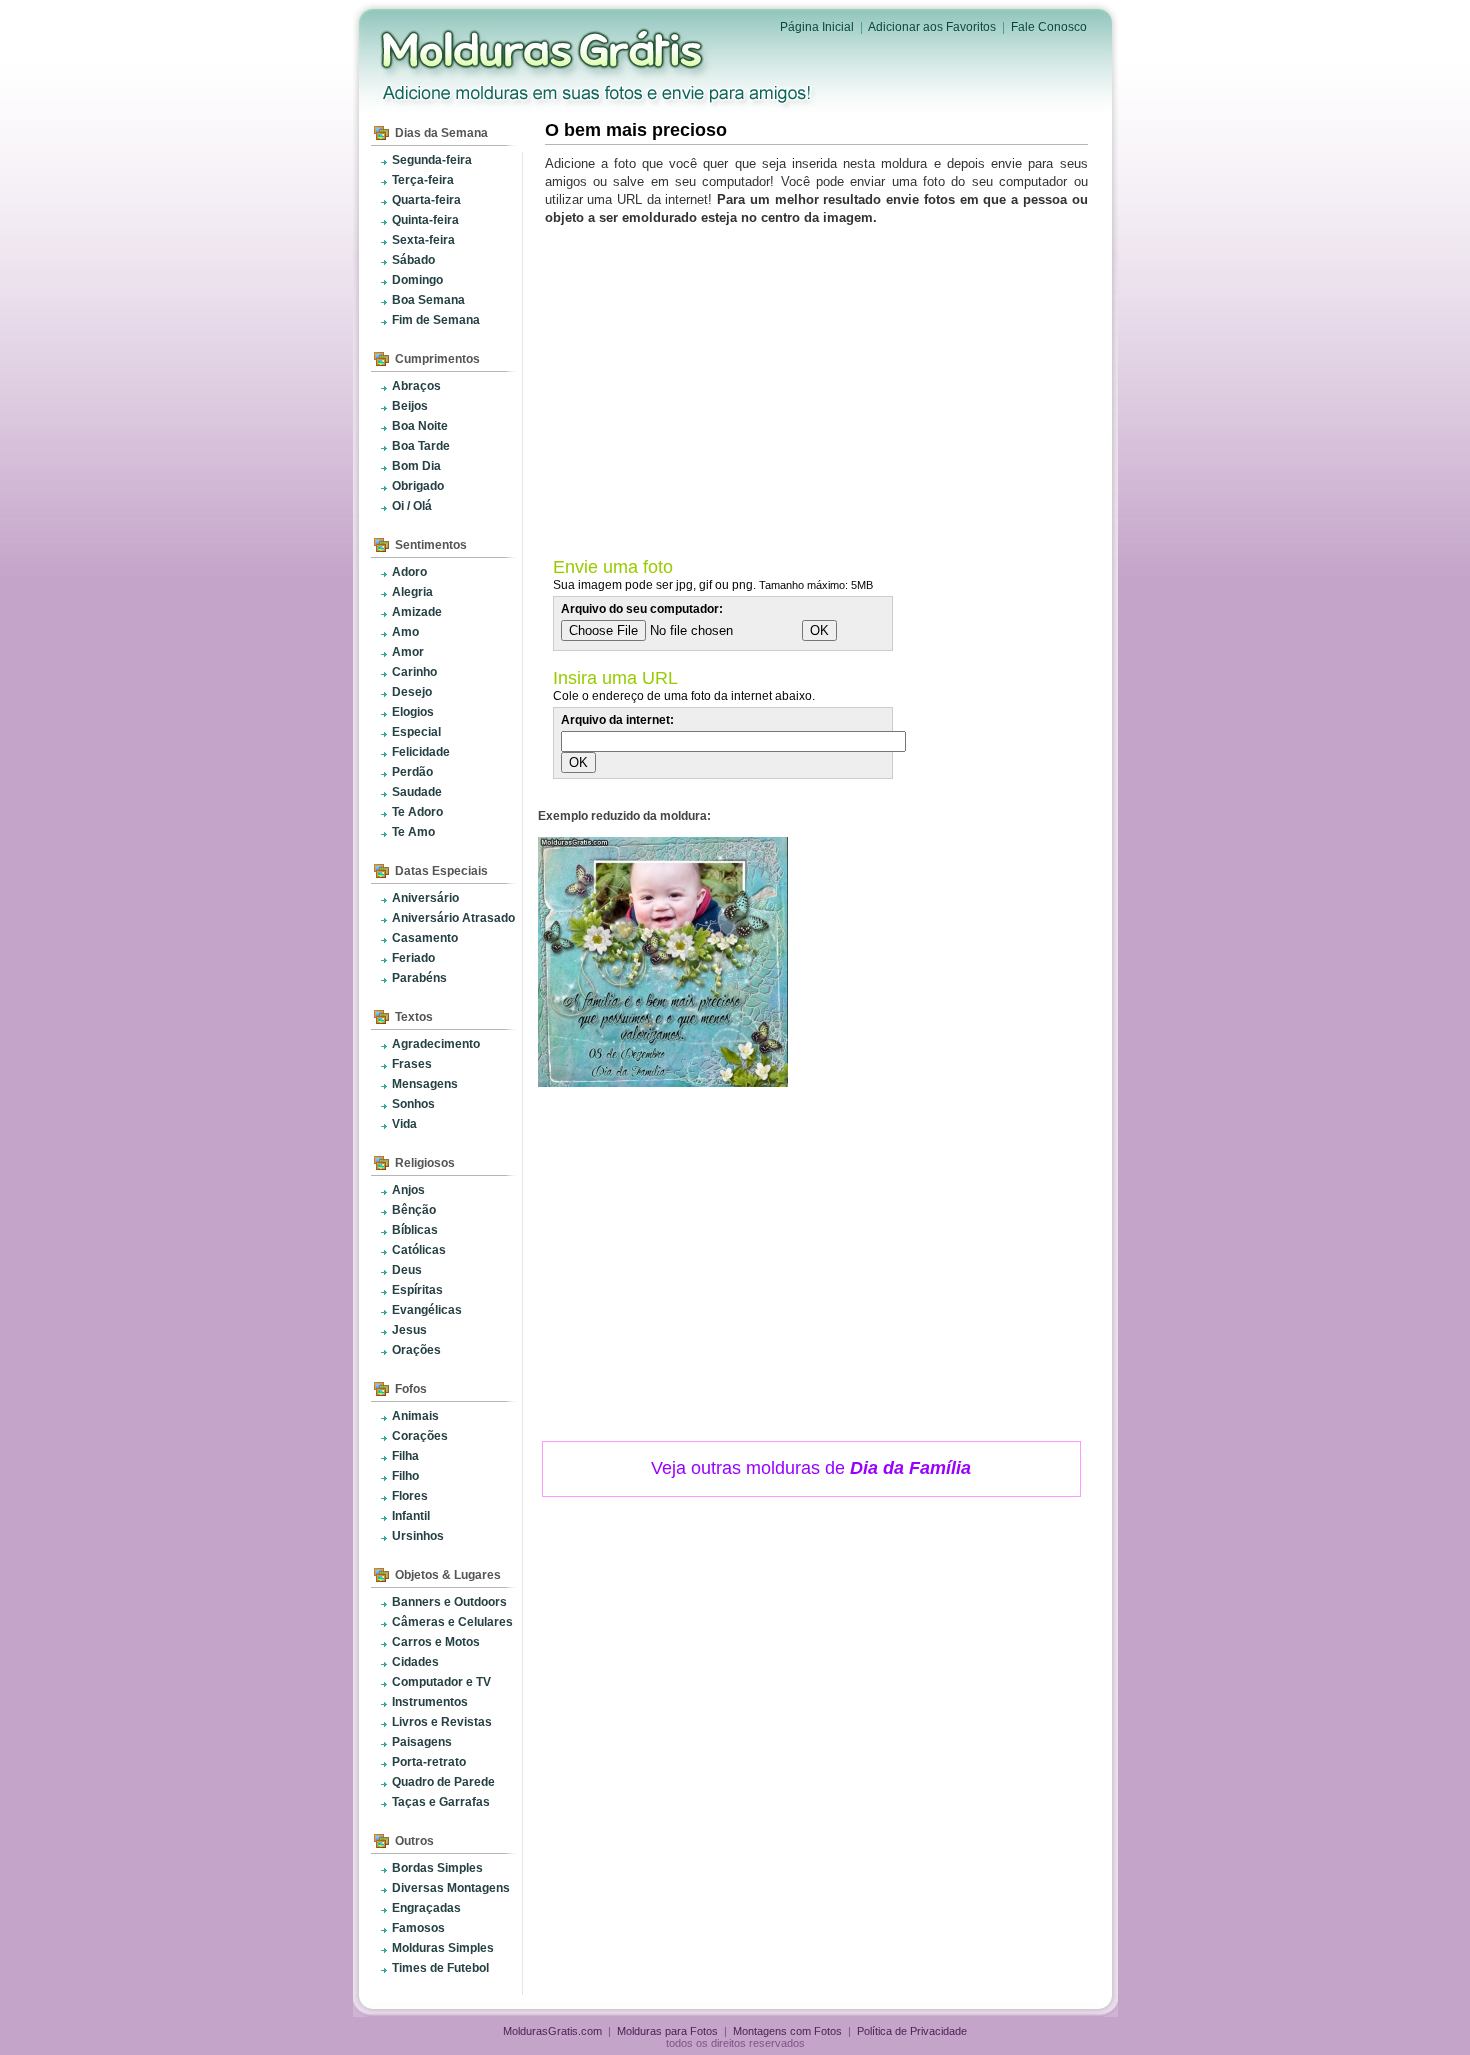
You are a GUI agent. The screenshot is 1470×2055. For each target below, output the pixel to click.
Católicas (419, 1250)
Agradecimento (436, 1044)
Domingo (417, 280)
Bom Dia (416, 466)
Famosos (418, 1928)
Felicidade (421, 752)
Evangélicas (427, 1310)
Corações (420, 1436)
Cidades (415, 1662)
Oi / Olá (412, 506)
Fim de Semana (436, 320)
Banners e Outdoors (449, 1602)
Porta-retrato (429, 1762)
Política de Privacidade (912, 2031)
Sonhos (413, 1104)
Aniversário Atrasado (453, 918)
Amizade (417, 612)
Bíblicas (415, 1230)
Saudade (417, 792)
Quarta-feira (426, 200)
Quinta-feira (425, 220)
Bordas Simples (437, 1868)
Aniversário (425, 898)
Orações (416, 1350)
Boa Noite (420, 426)
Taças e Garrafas (441, 1802)
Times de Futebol (440, 1968)
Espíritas (417, 1290)
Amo (405, 632)
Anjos (408, 1190)
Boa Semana (428, 300)
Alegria (412, 592)
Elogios (413, 712)
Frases (412, 1064)
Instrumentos (430, 1702)
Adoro (409, 572)
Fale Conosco (1049, 27)
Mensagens (425, 1084)
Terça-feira (423, 180)
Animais (415, 1416)
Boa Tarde (421, 446)
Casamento (425, 938)
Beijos (410, 406)
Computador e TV (441, 1682)
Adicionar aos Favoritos (932, 27)
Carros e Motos (436, 1642)
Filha (405, 1456)
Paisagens (422, 1742)
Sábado (413, 260)
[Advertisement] (820, 387)
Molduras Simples (443, 1948)
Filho (405, 1476)
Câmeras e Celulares (452, 1622)
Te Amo (413, 832)
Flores (410, 1496)
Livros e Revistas (442, 1722)
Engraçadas (426, 1908)
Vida (404, 1124)
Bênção (414, 1210)
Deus (407, 1270)
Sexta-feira (423, 240)
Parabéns (419, 978)
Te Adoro (417, 812)
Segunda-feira (432, 160)
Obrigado (418, 486)
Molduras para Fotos (544, 50)
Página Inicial (817, 27)
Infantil (411, 1516)
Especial (416, 732)
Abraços (416, 386)
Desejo (412, 692)
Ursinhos (418, 1536)
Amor (408, 652)
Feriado (413, 958)
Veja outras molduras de (811, 1468)
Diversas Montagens (451, 1888)
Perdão (412, 772)
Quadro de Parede (443, 1782)
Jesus (409, 1330)
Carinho (414, 672)
